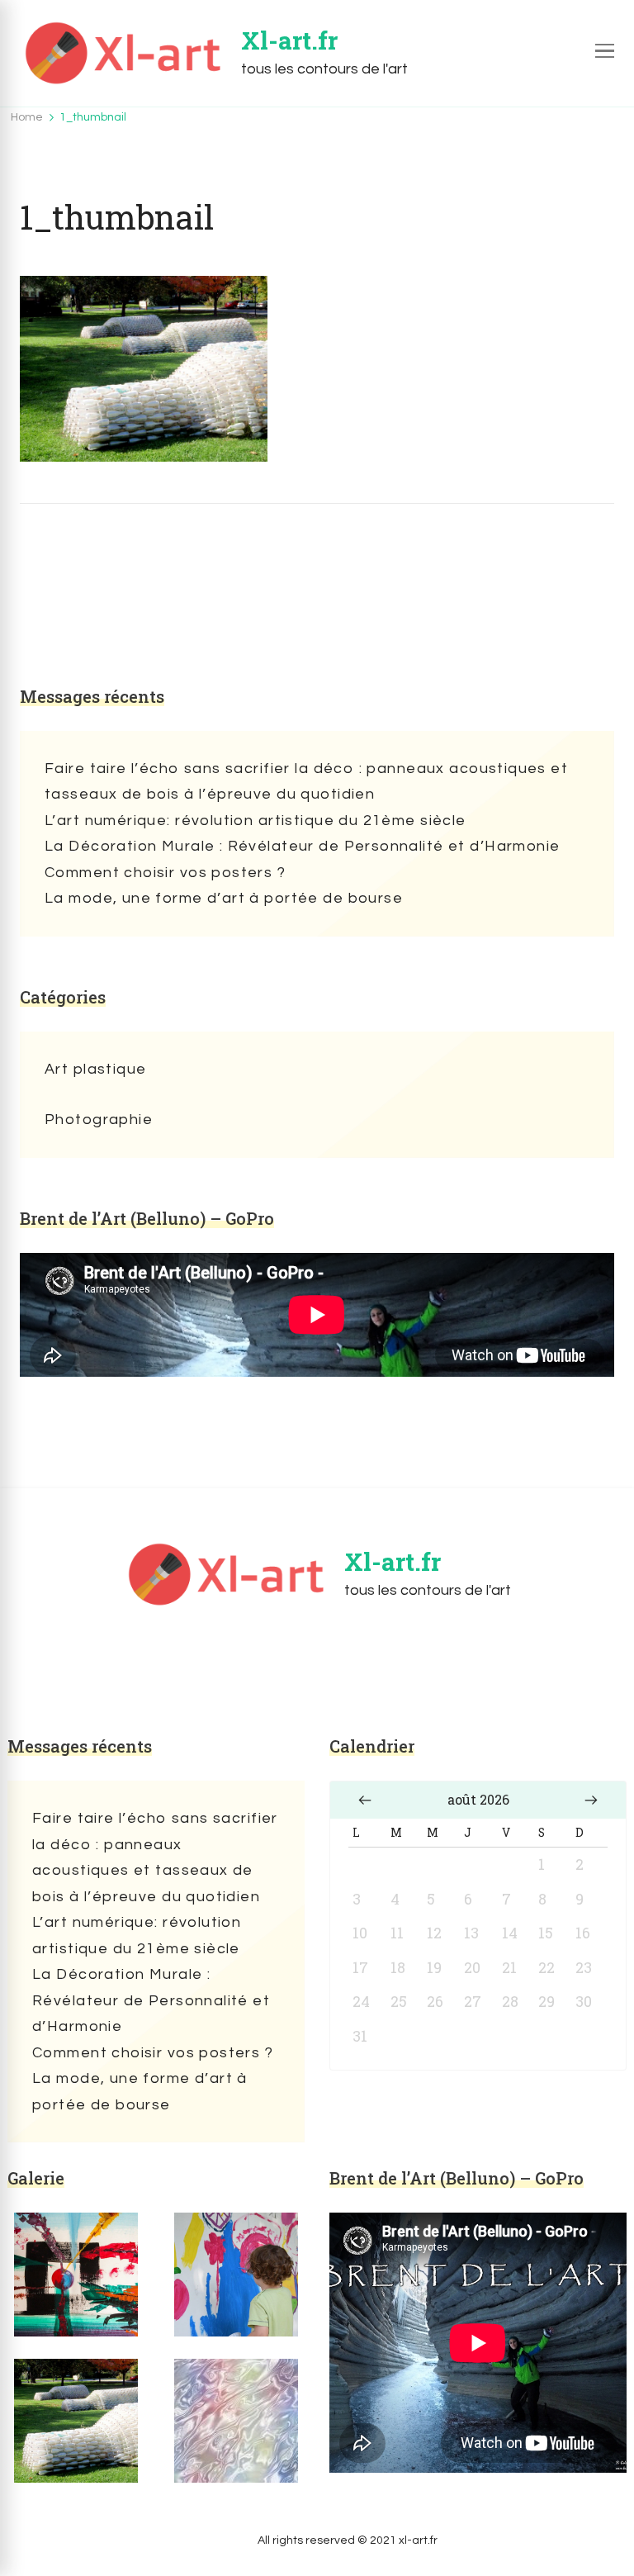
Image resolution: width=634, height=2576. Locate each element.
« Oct (365, 1800)
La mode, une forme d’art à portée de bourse (224, 898)
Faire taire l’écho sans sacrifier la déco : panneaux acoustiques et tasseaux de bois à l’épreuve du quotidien (306, 782)
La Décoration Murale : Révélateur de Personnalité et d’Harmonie (302, 846)
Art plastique (95, 1069)
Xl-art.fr (289, 40)
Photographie (99, 1120)
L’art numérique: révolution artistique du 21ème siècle (255, 821)
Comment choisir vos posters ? (165, 873)
